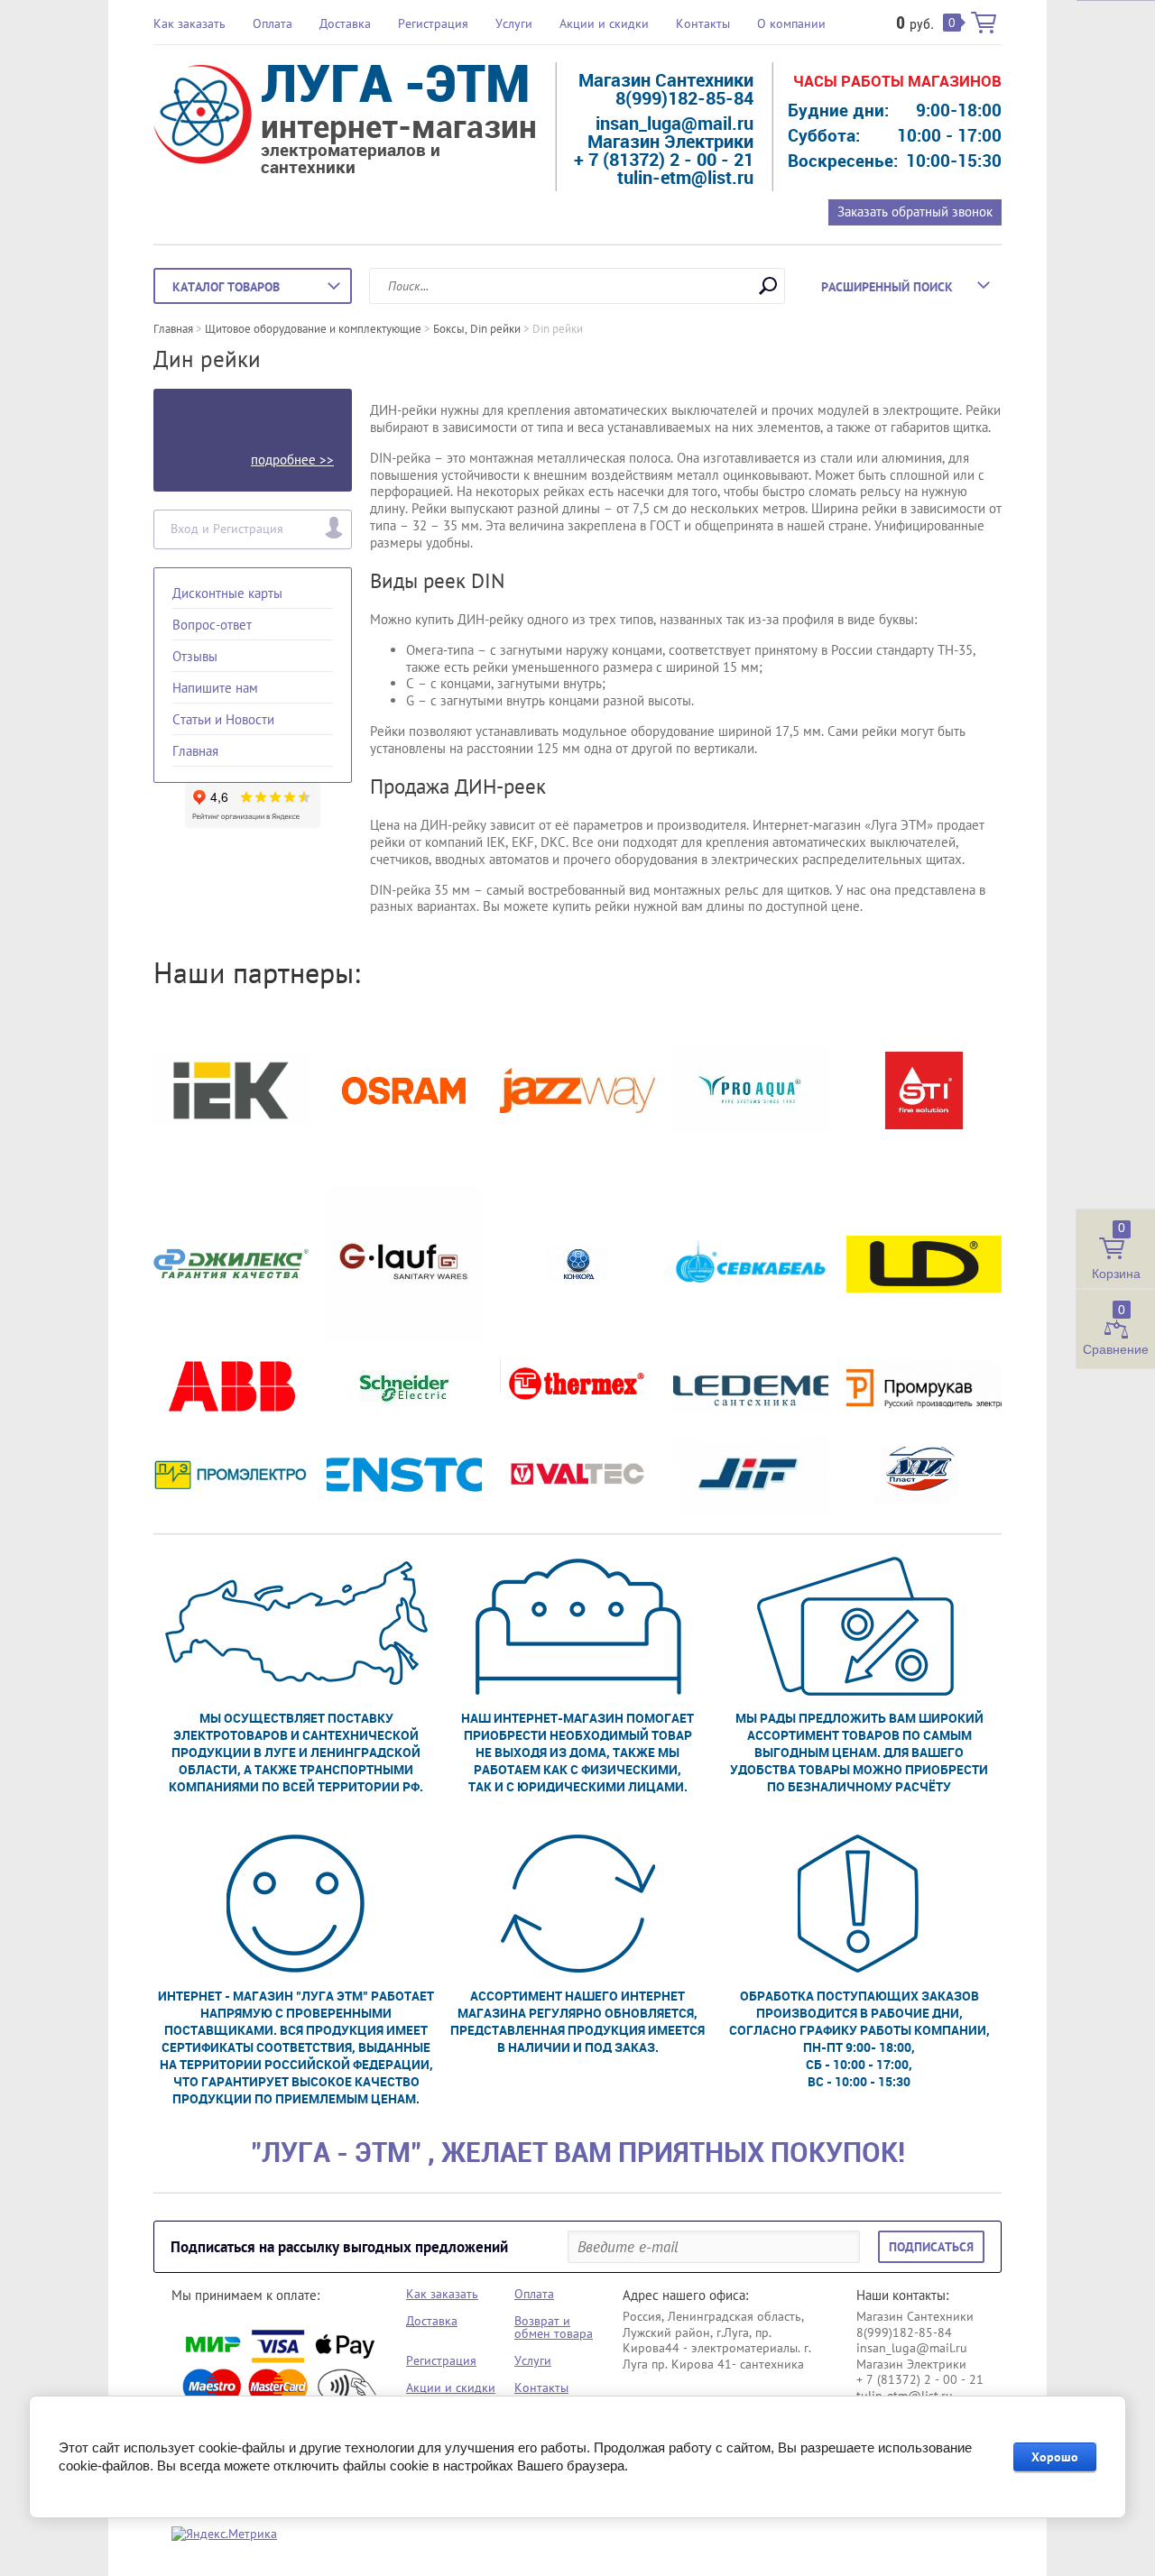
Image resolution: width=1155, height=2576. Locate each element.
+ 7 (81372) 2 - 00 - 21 (664, 159)
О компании (791, 23)
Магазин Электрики (670, 141)
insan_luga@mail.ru (675, 123)
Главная (195, 751)
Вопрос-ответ (212, 625)
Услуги (514, 23)
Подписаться (931, 2247)
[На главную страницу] (203, 117)
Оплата (273, 23)
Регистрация (433, 23)
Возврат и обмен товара (554, 2327)
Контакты (703, 23)
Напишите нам (215, 688)
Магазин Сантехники (666, 80)
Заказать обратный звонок (915, 212)
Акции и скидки (604, 23)
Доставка (345, 23)
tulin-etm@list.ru (685, 177)
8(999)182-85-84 (684, 98)
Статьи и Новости (223, 719)
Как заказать (189, 23)
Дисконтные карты (227, 593)
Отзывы (195, 656)
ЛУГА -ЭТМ (396, 82)
